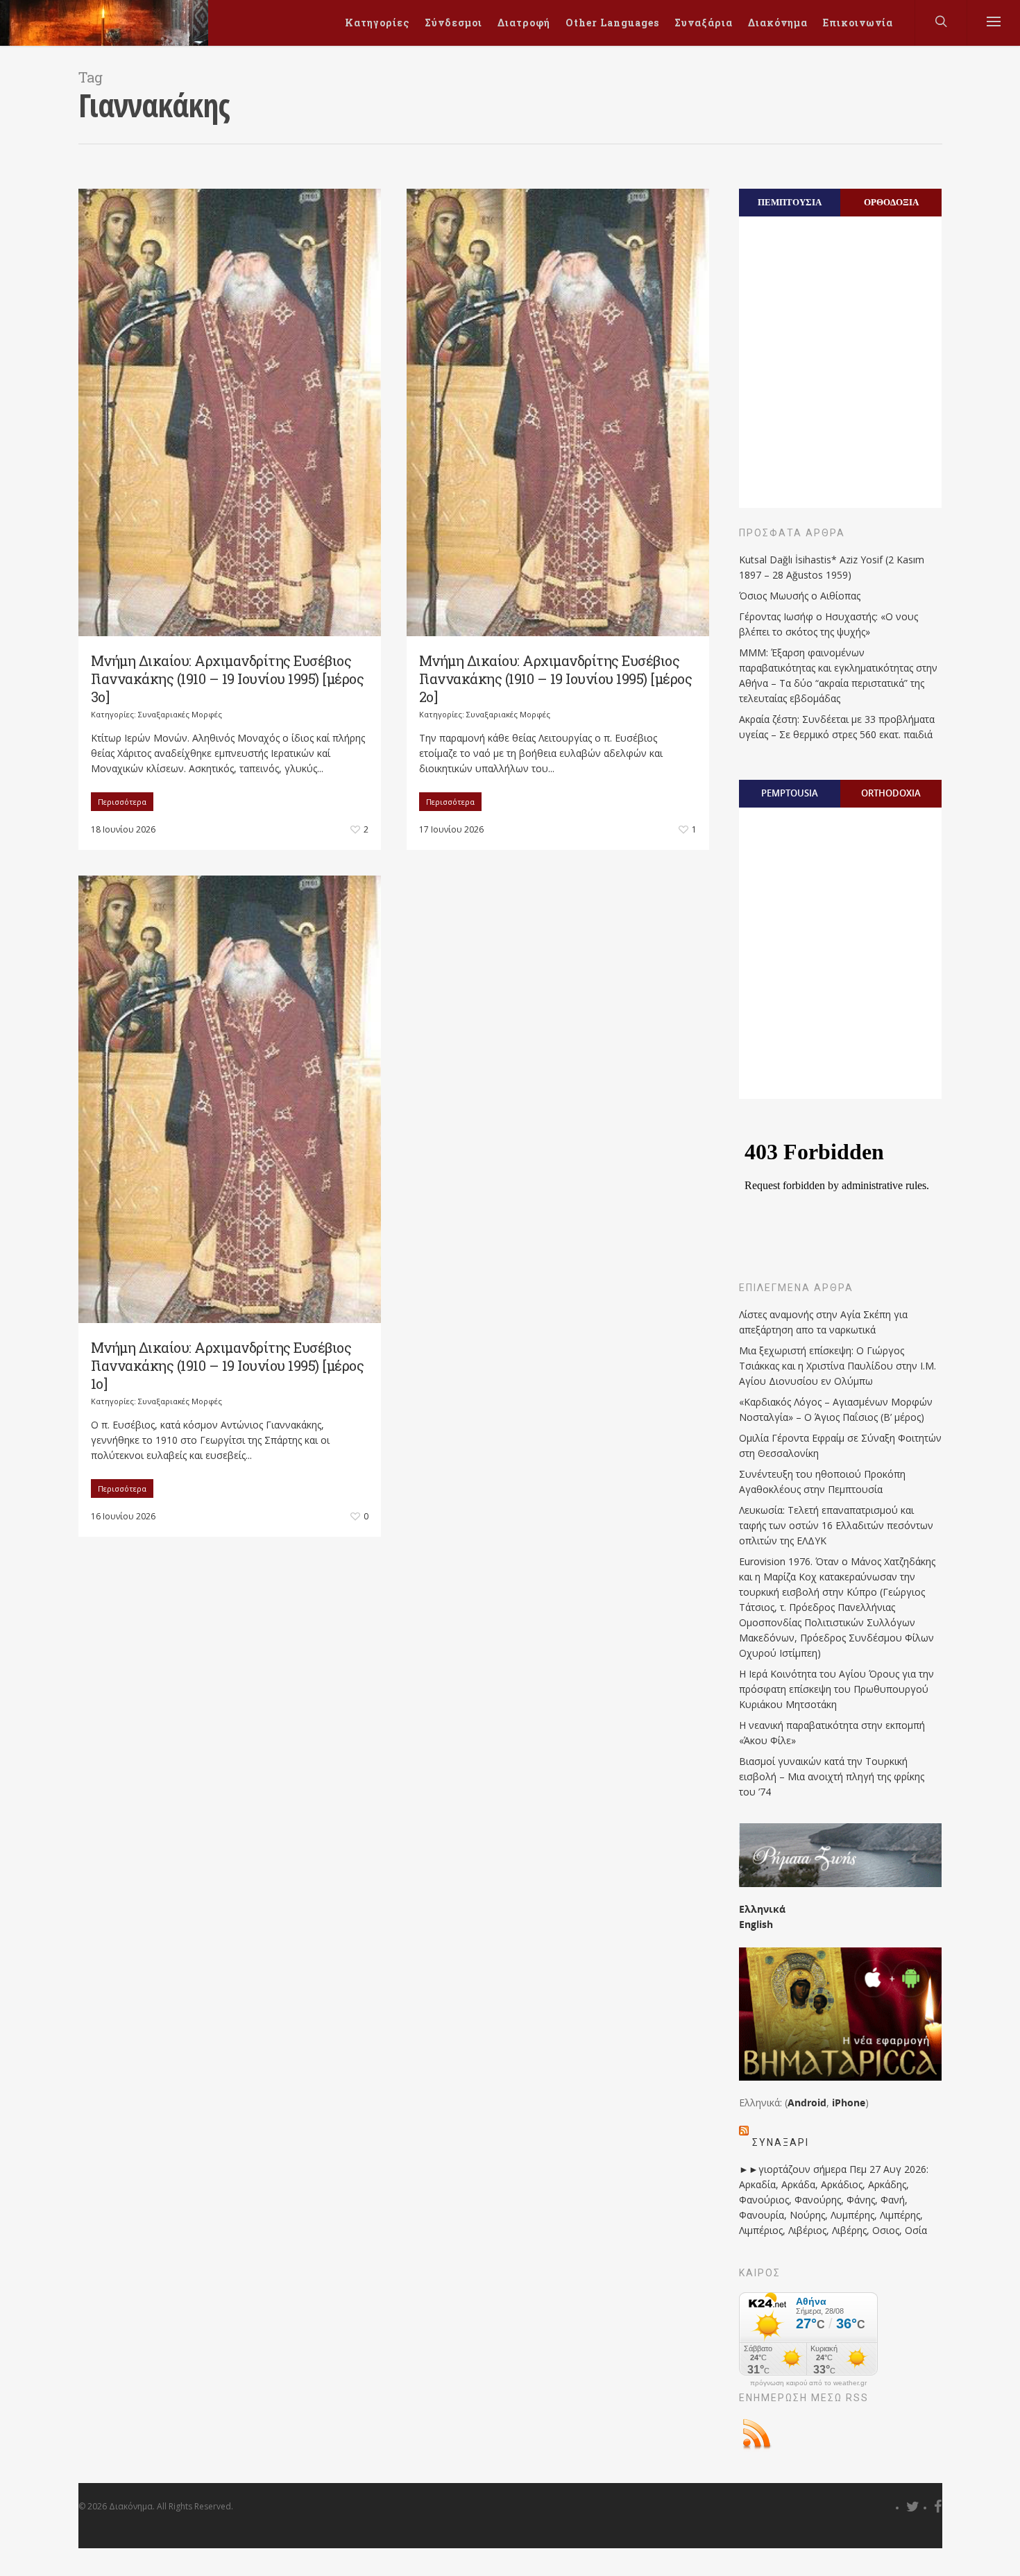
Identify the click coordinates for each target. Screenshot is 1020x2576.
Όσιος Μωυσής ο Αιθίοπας (800, 596)
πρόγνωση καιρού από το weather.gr (808, 2383)
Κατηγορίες (377, 23)
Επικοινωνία (858, 23)
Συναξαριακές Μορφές (180, 714)
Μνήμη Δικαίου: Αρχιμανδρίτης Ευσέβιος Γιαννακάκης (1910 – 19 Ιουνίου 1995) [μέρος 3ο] (228, 679)
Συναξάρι (781, 2142)
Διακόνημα (778, 23)
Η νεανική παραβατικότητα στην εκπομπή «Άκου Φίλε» (832, 1733)
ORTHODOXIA (891, 793)
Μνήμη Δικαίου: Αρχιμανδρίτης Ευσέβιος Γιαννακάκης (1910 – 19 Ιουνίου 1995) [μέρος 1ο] (228, 1365)
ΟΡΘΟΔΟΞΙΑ (891, 202)
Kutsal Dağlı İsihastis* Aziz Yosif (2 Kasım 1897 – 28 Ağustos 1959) (832, 567)
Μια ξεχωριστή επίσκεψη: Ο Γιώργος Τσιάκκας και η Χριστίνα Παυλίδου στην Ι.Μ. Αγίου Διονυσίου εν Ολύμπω (838, 1366)
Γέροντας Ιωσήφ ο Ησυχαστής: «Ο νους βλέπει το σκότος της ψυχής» (828, 624)
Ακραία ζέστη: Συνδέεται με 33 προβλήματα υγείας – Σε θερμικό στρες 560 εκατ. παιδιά (837, 727)
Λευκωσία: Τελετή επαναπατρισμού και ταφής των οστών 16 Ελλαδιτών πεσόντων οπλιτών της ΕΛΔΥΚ (836, 1525)
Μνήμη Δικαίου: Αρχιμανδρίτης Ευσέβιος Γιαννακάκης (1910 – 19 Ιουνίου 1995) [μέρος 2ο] (556, 679)
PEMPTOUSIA (790, 793)
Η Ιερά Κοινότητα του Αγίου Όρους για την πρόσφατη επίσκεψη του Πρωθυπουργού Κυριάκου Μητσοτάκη (836, 1689)
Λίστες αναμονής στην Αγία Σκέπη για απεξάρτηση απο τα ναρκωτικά (823, 1322)
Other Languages (612, 23)
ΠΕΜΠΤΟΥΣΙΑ (790, 202)
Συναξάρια (704, 23)
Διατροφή (524, 23)
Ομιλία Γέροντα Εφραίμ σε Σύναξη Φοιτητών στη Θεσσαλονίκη (840, 1445)
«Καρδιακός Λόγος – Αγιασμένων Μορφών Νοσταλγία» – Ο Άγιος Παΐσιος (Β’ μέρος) (836, 1409)
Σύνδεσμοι (453, 23)
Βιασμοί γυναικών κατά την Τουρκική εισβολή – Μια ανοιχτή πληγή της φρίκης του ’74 (832, 1776)
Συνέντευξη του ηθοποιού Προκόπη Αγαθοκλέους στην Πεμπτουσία (822, 1482)
